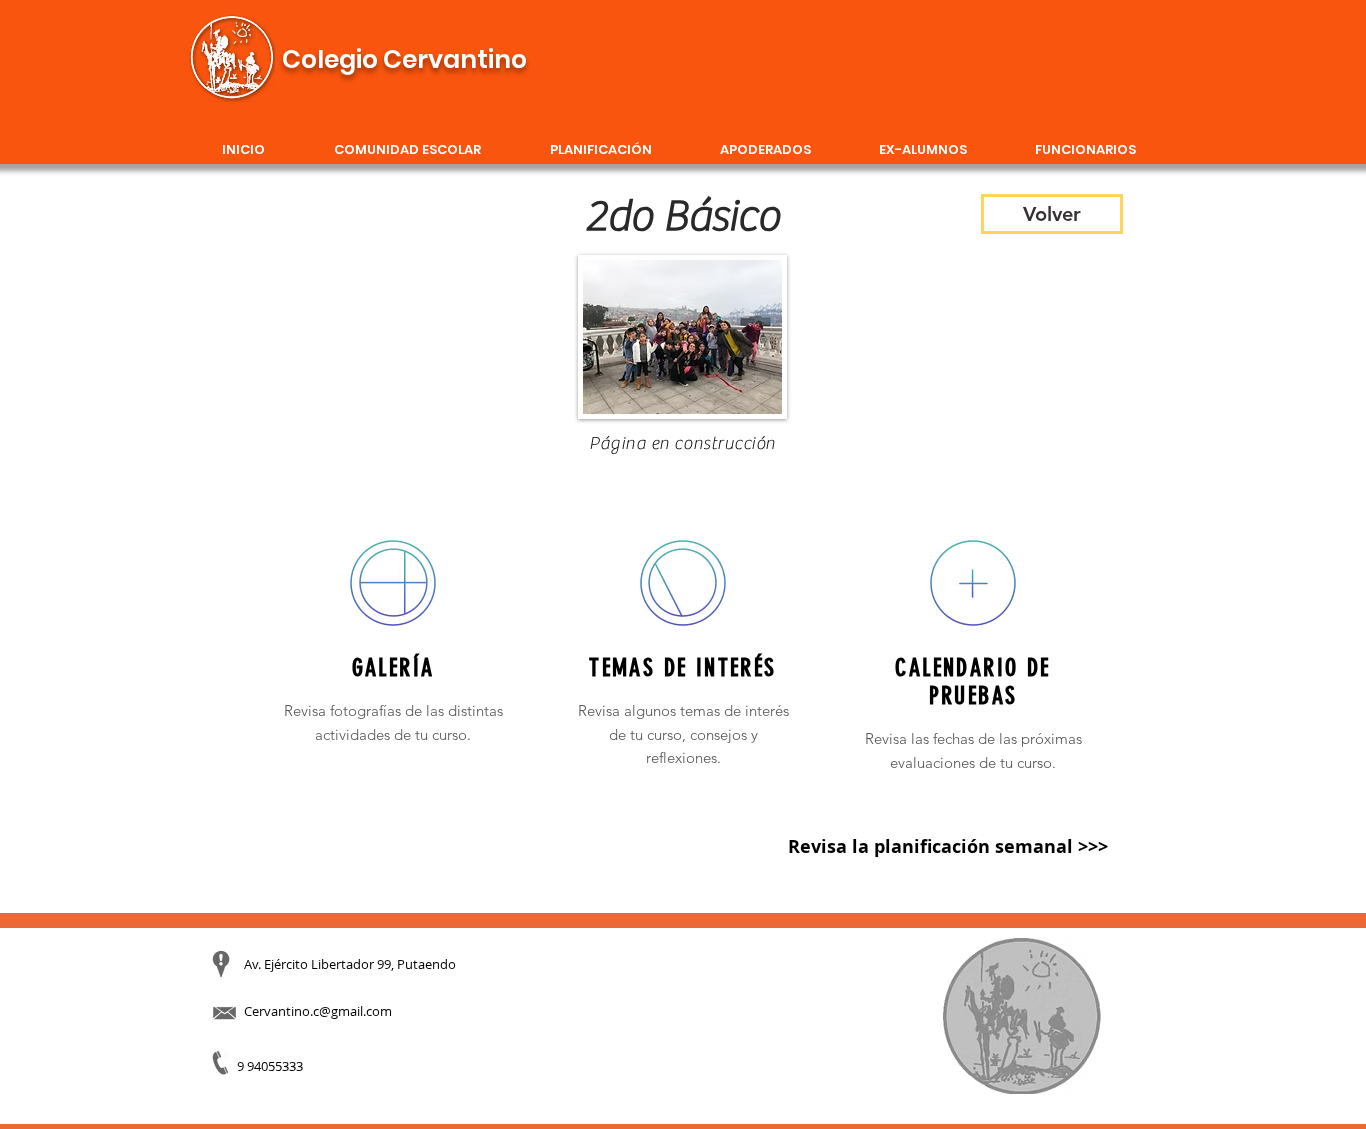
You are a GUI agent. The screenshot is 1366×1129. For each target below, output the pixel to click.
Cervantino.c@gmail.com (318, 1011)
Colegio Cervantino (404, 59)
